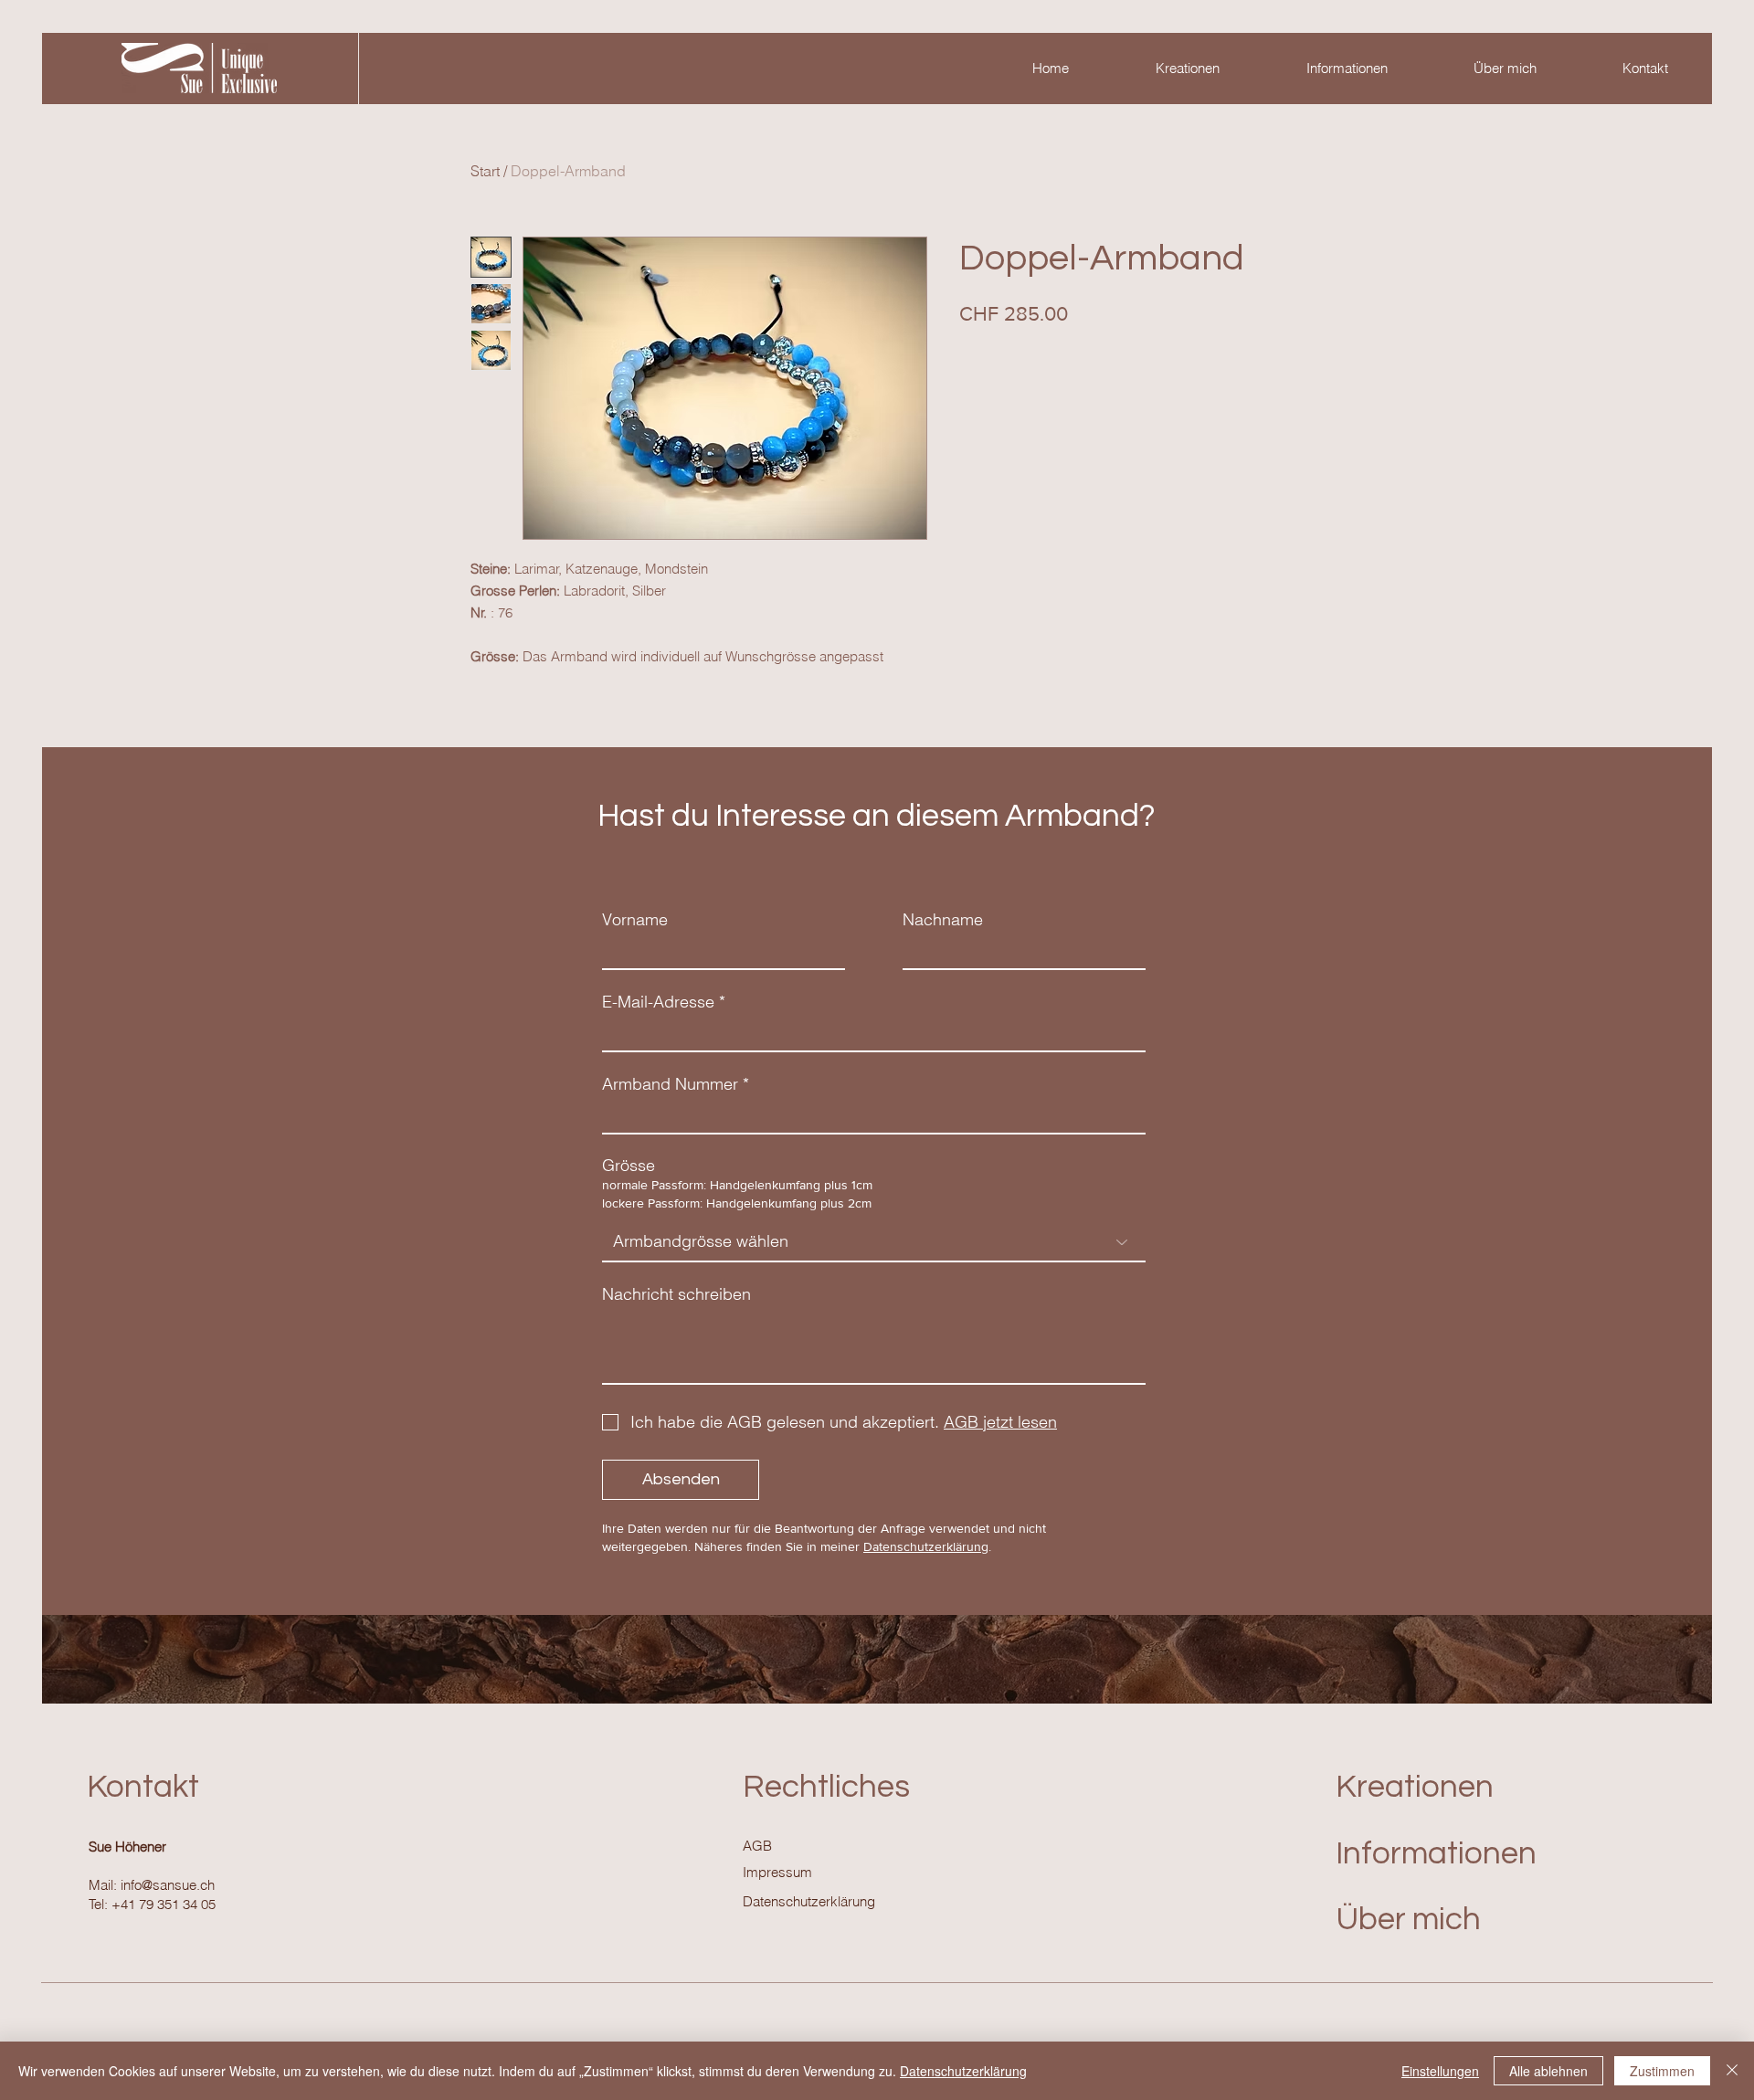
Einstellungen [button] (1440, 2071)
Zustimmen (1662, 2071)
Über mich (1408, 1919)
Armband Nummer (670, 1084)
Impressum (777, 1872)
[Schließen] (1732, 2071)
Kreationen (1415, 1787)
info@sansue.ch (168, 1885)
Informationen (1436, 1853)
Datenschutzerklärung (926, 1546)
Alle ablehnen (1548, 2071)
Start (485, 171)
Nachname (943, 920)
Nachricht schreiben (676, 1294)
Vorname (635, 920)
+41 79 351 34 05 (164, 1904)
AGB (757, 1846)
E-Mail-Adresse (658, 1002)
